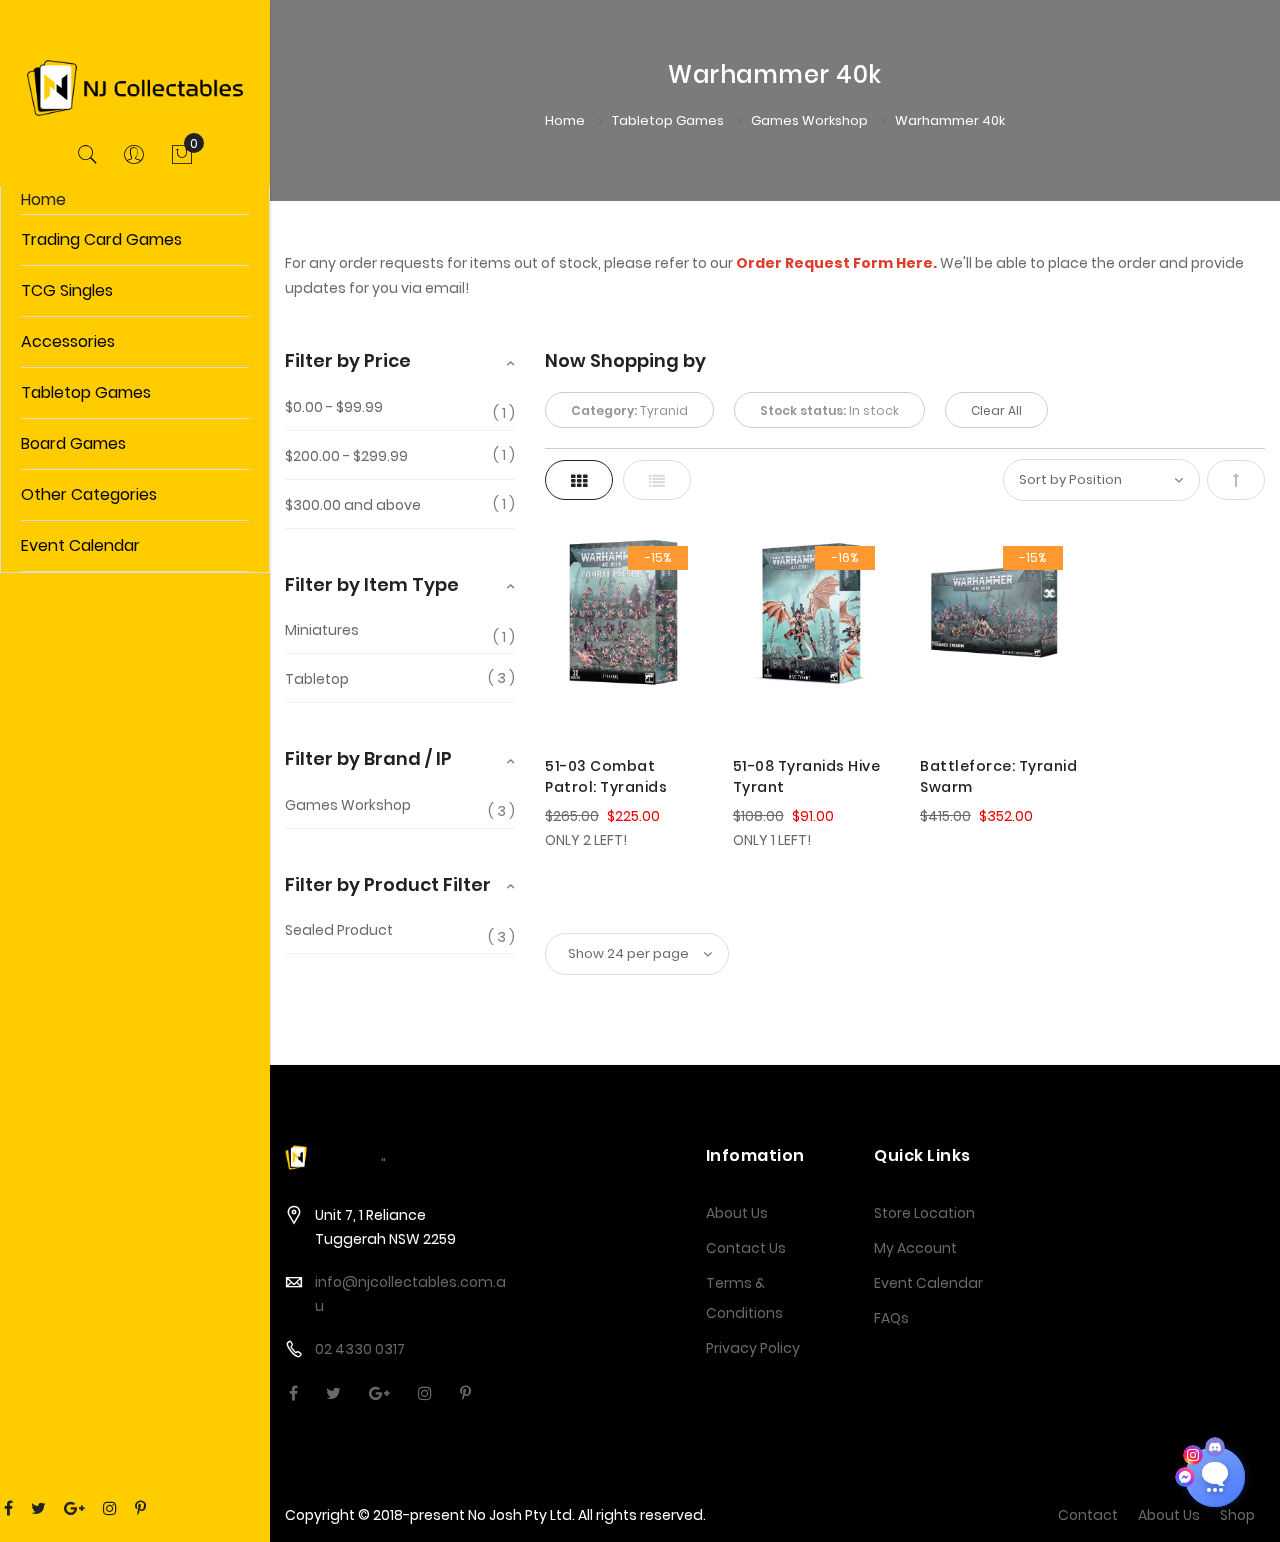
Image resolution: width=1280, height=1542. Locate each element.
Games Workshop (811, 120)
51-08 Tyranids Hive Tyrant (807, 776)
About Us (737, 1213)
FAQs (891, 1318)
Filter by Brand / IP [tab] (368, 758)
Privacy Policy (753, 1348)
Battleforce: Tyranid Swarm (998, 776)
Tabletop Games (669, 120)
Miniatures (322, 630)
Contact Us (746, 1248)
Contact (1088, 1515)
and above (353, 505)
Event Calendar (928, 1283)
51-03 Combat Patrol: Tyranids (606, 776)
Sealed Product (339, 930)
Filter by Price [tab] (348, 360)
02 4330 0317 (360, 1349)
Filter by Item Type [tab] (372, 584)
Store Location (924, 1213)
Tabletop (317, 679)
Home (43, 199)
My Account (915, 1248)
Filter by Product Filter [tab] (388, 884)
